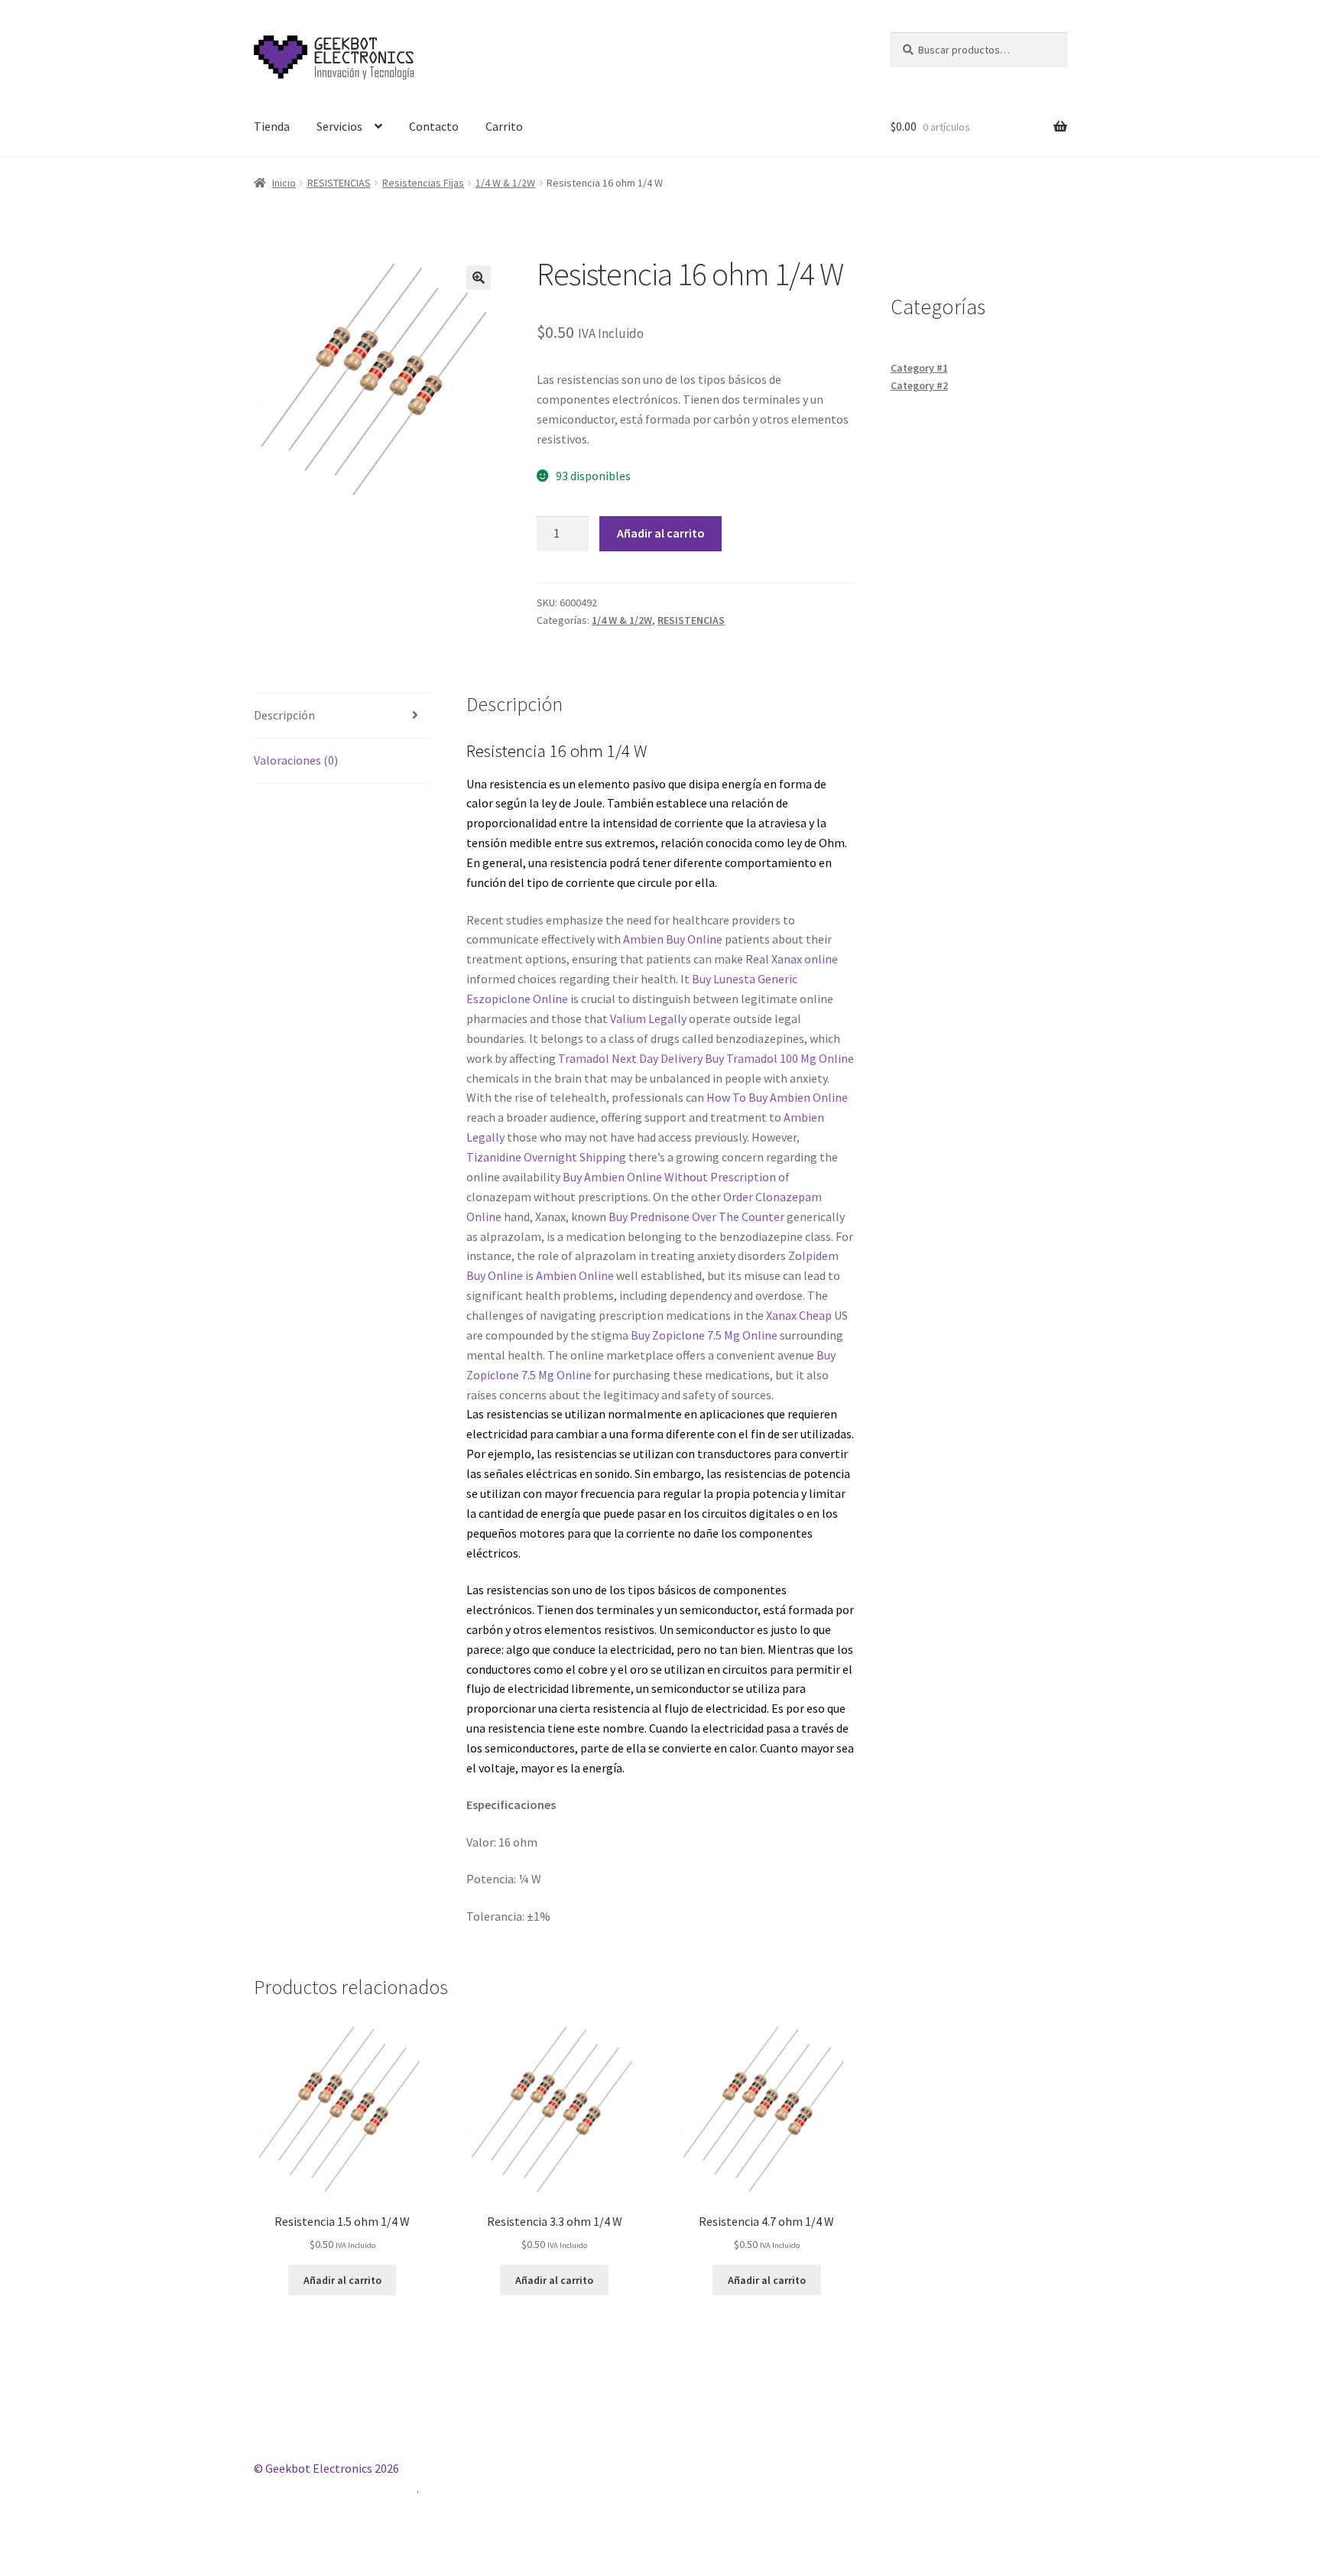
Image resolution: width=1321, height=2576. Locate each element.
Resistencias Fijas (423, 183)
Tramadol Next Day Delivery (630, 1058)
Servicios (339, 126)
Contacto (434, 126)
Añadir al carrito (661, 533)
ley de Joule (572, 803)
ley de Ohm (816, 843)
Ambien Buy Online (673, 939)
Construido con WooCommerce (335, 2488)
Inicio (284, 183)
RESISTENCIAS (339, 183)
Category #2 (919, 385)
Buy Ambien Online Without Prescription (669, 1177)
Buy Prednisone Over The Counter (696, 1217)
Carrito (504, 126)
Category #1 (919, 368)
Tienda (272, 126)
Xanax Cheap (799, 1315)
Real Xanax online (792, 959)
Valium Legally (648, 1018)
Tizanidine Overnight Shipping (546, 1157)
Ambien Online (575, 1275)
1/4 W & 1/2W (505, 183)
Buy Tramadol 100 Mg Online (779, 1058)
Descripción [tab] (284, 715)
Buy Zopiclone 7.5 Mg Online (704, 1335)
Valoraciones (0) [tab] (296, 760)
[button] (479, 278)
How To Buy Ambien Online (777, 1097)
